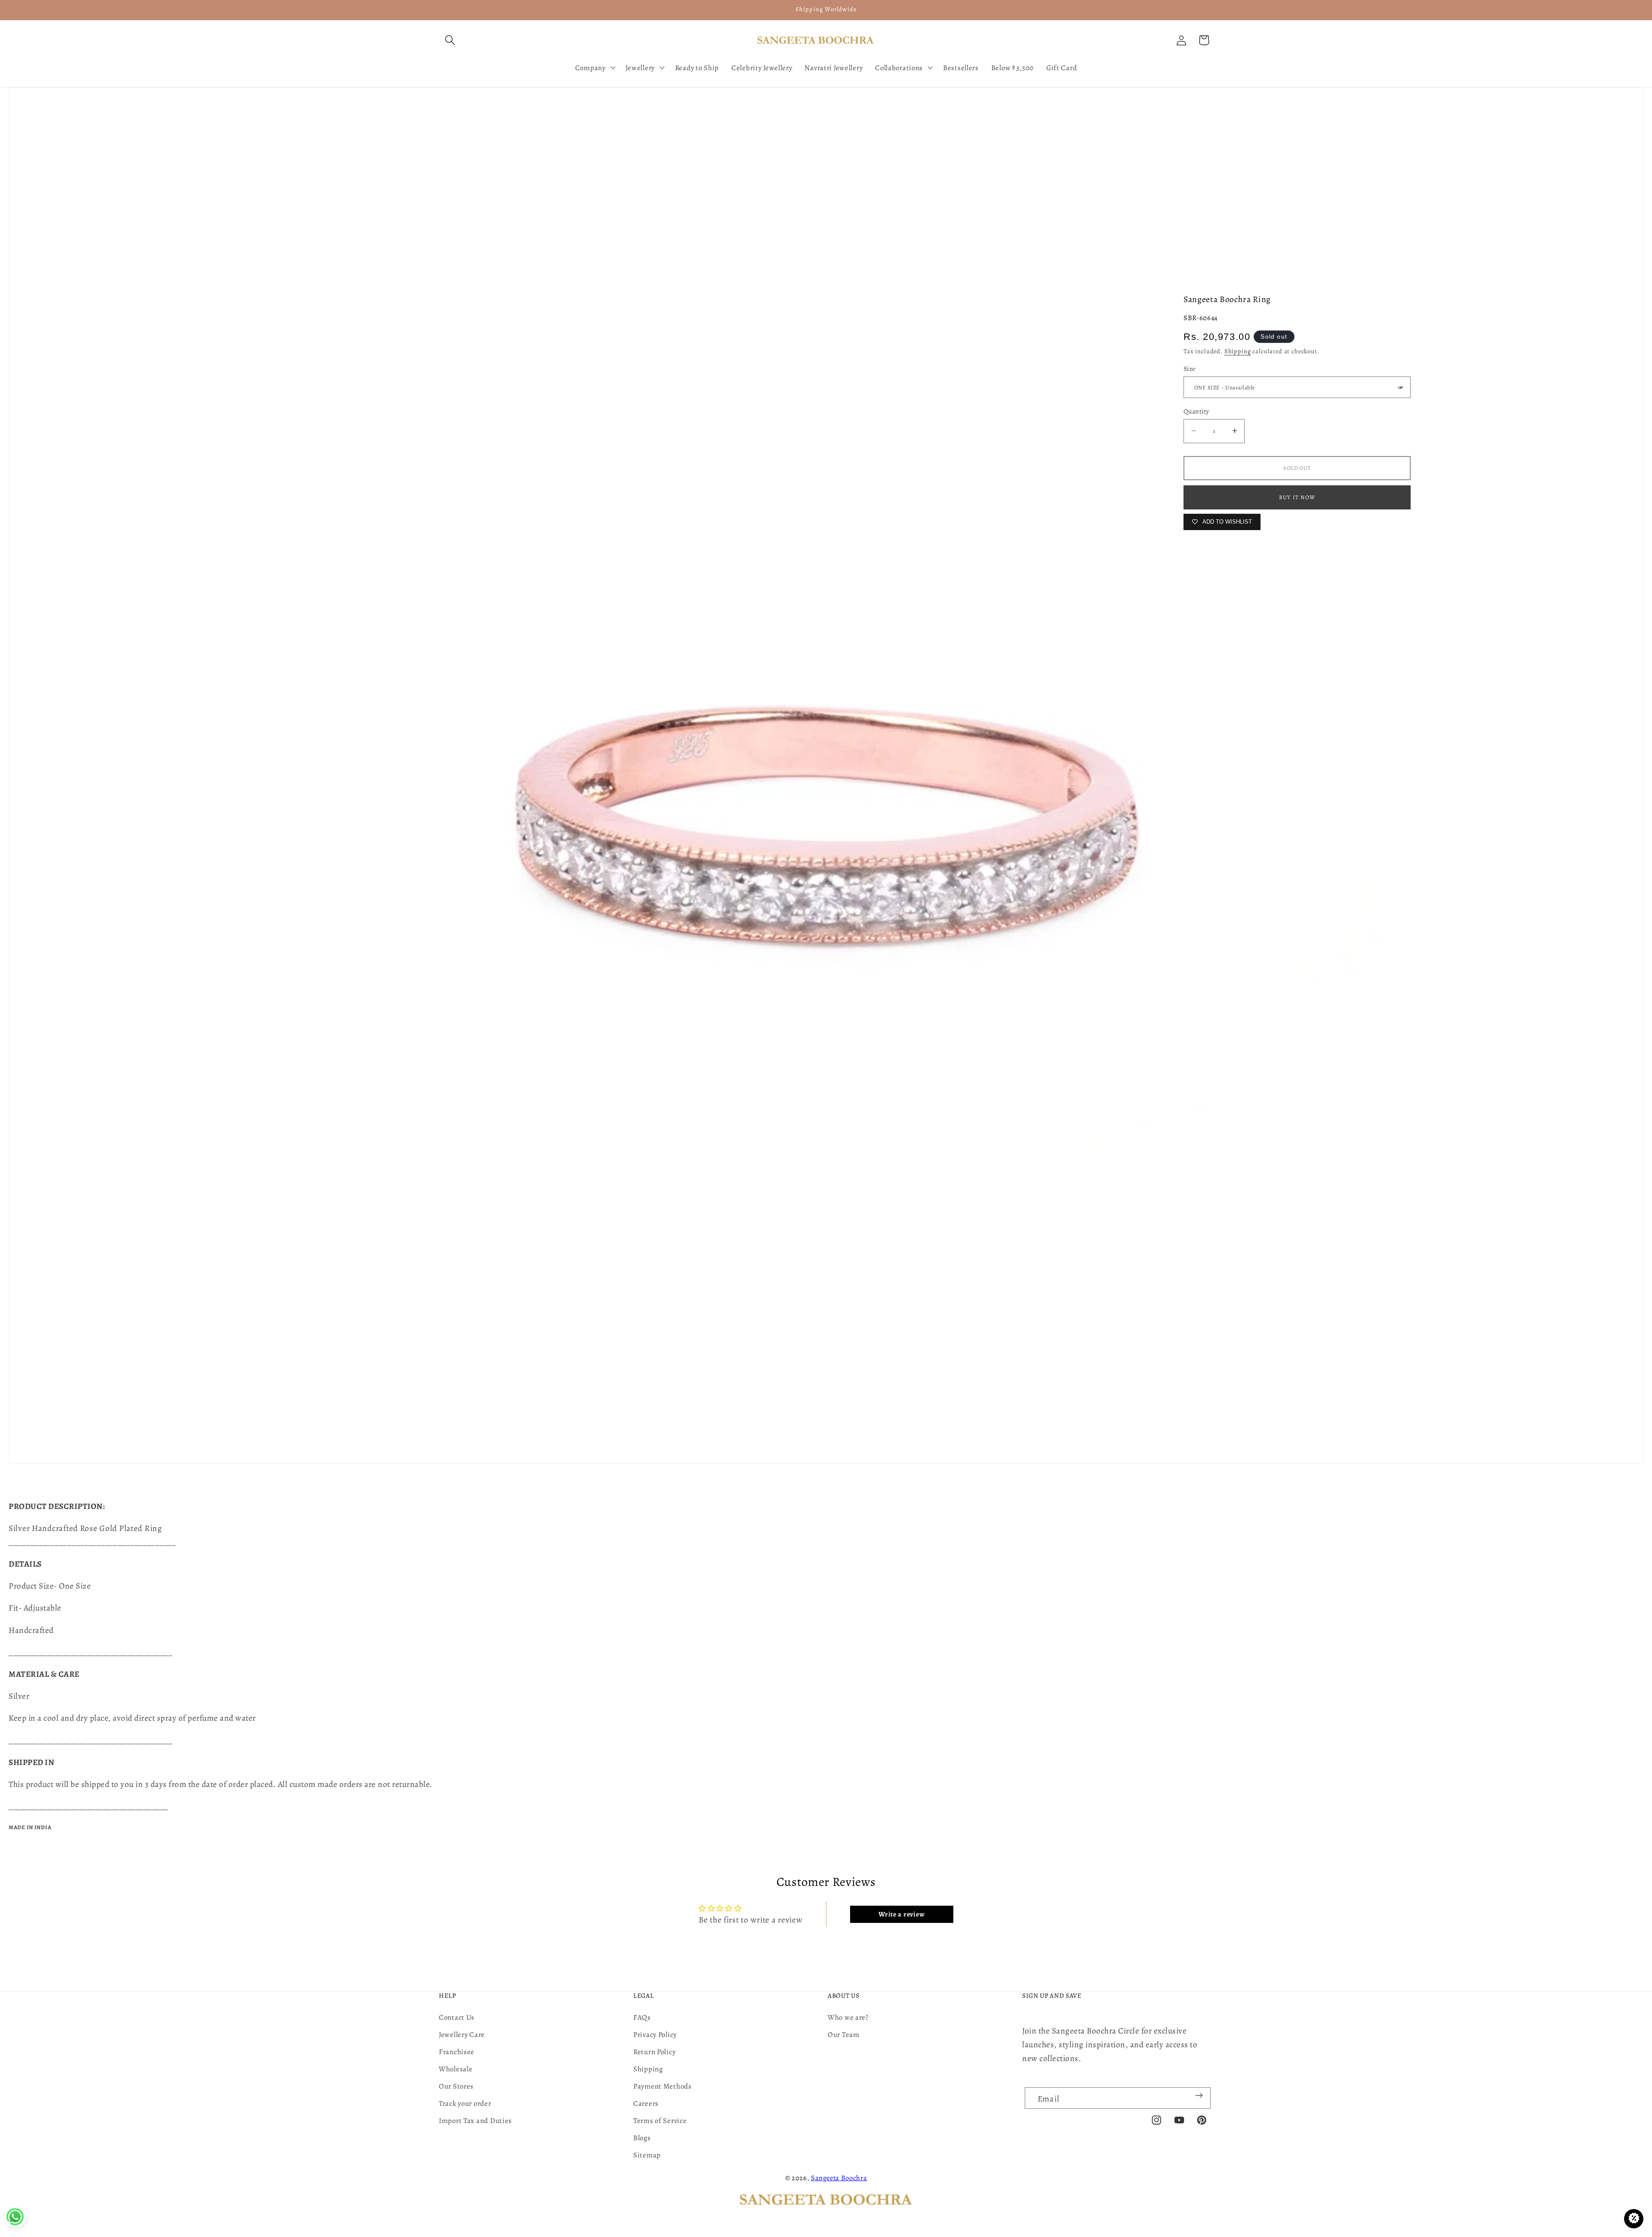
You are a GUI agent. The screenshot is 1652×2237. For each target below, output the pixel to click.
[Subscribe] (1199, 2095)
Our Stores (456, 2086)
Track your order (465, 2103)
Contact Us (457, 2017)
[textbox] (826, 1535)
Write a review (902, 1914)
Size (1190, 369)
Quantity (1196, 411)
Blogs (642, 2138)
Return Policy (654, 2052)
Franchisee (457, 2052)
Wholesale (456, 2069)
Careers (646, 2103)
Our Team (844, 2035)
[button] (450, 40)
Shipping (1238, 351)
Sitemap (647, 2155)
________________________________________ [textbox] (92, 1542)
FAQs (642, 2017)
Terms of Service (660, 2121)
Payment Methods (663, 2086)
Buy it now (1297, 497)
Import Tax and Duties (475, 2121)
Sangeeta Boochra (839, 2178)
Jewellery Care (462, 2035)
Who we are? (848, 2017)
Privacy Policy (655, 2035)
